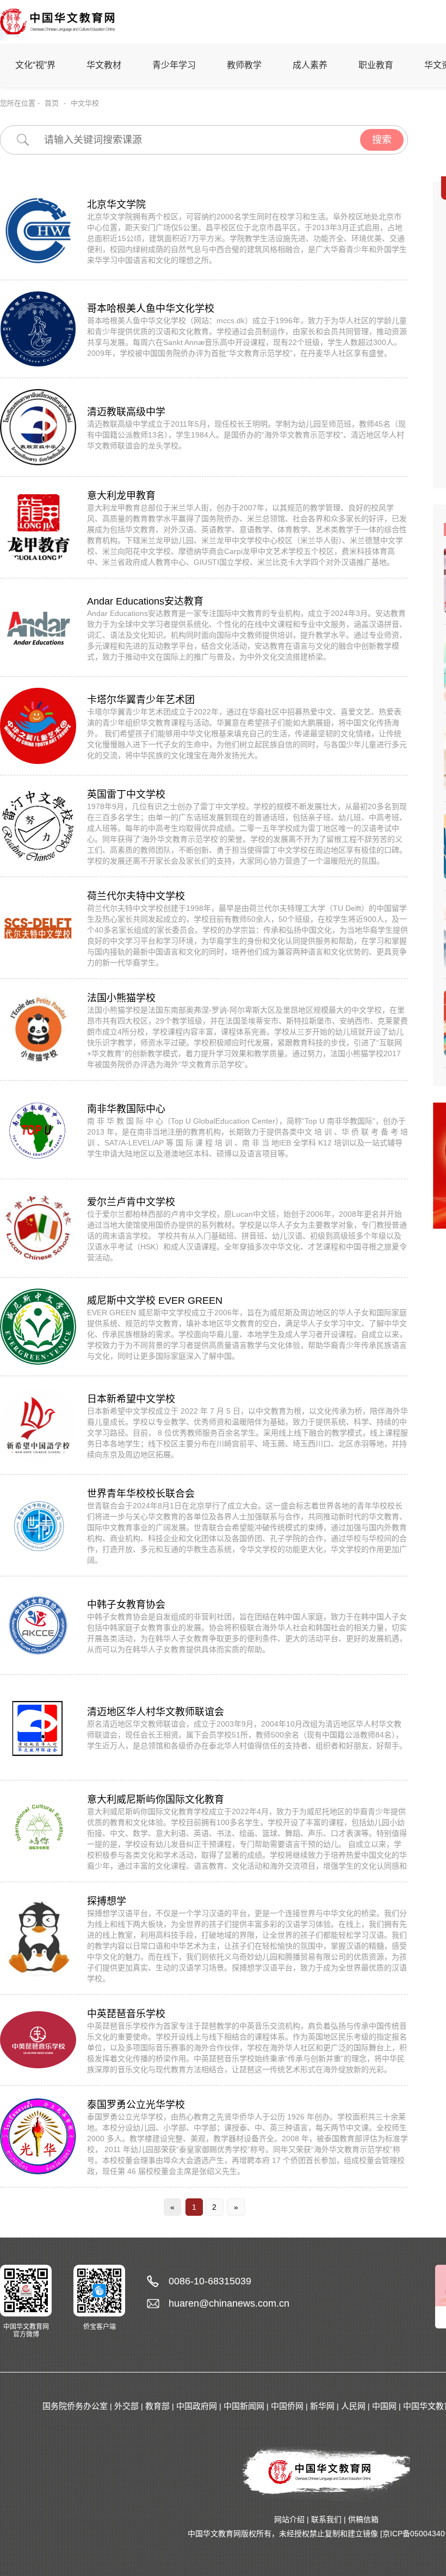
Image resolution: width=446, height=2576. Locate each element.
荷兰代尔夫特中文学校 (136, 896)
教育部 (157, 2406)
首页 (52, 103)
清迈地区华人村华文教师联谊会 (156, 1712)
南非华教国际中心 (126, 1109)
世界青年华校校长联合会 (141, 1494)
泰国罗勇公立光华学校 (136, 2105)
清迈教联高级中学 (126, 412)
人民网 (353, 2406)
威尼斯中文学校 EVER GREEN (155, 1301)
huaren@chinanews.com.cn (229, 2303)
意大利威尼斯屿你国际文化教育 (156, 1799)
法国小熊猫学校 (121, 998)
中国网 (384, 2406)
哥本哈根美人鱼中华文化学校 (151, 309)
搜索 (382, 140)
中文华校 (85, 103)
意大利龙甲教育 (121, 496)
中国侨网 (287, 2406)
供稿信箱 (363, 2519)
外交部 (126, 2406)
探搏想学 (107, 1901)
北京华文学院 (116, 205)
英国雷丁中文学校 (126, 794)
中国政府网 (197, 2406)
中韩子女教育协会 (126, 1605)
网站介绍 (289, 2519)
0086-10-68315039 (210, 2281)
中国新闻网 (244, 2406)
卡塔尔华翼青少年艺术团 (141, 700)
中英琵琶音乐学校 (126, 2014)
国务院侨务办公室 (75, 2406)
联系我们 (326, 2519)
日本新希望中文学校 (131, 1399)
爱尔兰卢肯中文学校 (131, 1202)
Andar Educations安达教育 (145, 601)
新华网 (322, 2406)
